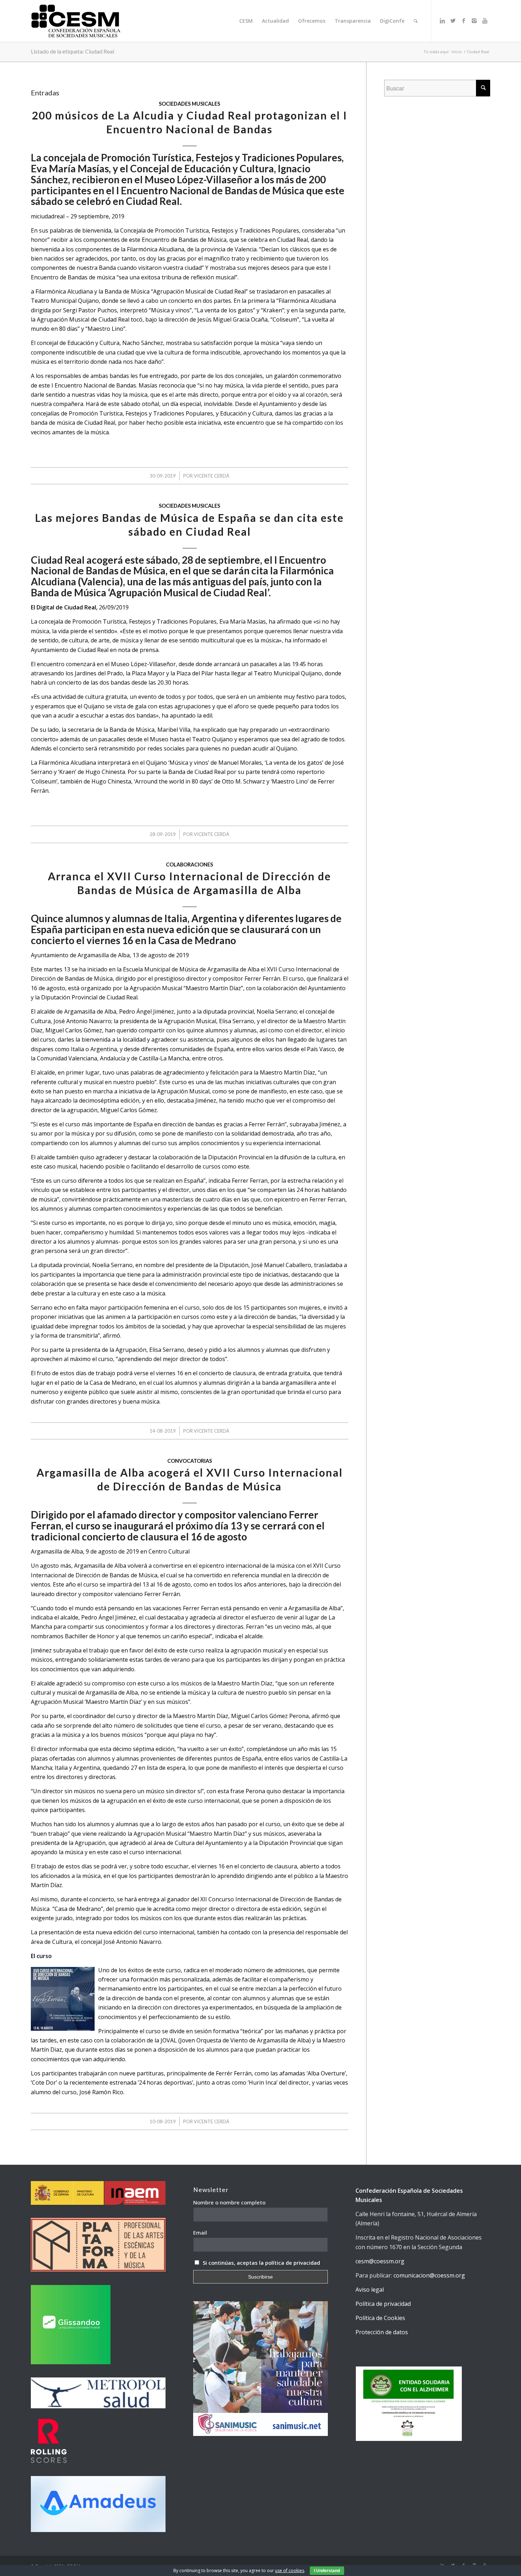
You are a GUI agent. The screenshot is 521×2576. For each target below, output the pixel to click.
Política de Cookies (380, 2318)
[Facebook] (464, 21)
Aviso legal (370, 2290)
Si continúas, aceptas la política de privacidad (261, 2263)
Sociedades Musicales (189, 104)
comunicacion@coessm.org (429, 2275)
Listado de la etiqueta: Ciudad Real (72, 51)
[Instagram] (474, 21)
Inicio (457, 52)
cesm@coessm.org (380, 2261)
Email (200, 2232)
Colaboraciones (189, 865)
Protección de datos (382, 2332)
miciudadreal (48, 216)
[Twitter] (453, 21)
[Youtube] (485, 21)
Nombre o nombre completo (229, 2202)
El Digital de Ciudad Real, (64, 607)
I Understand (327, 2571)
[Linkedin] (442, 21)
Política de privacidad (383, 2304)
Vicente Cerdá (212, 476)
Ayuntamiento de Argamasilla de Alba (80, 955)
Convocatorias (190, 1461)
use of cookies (290, 2571)
